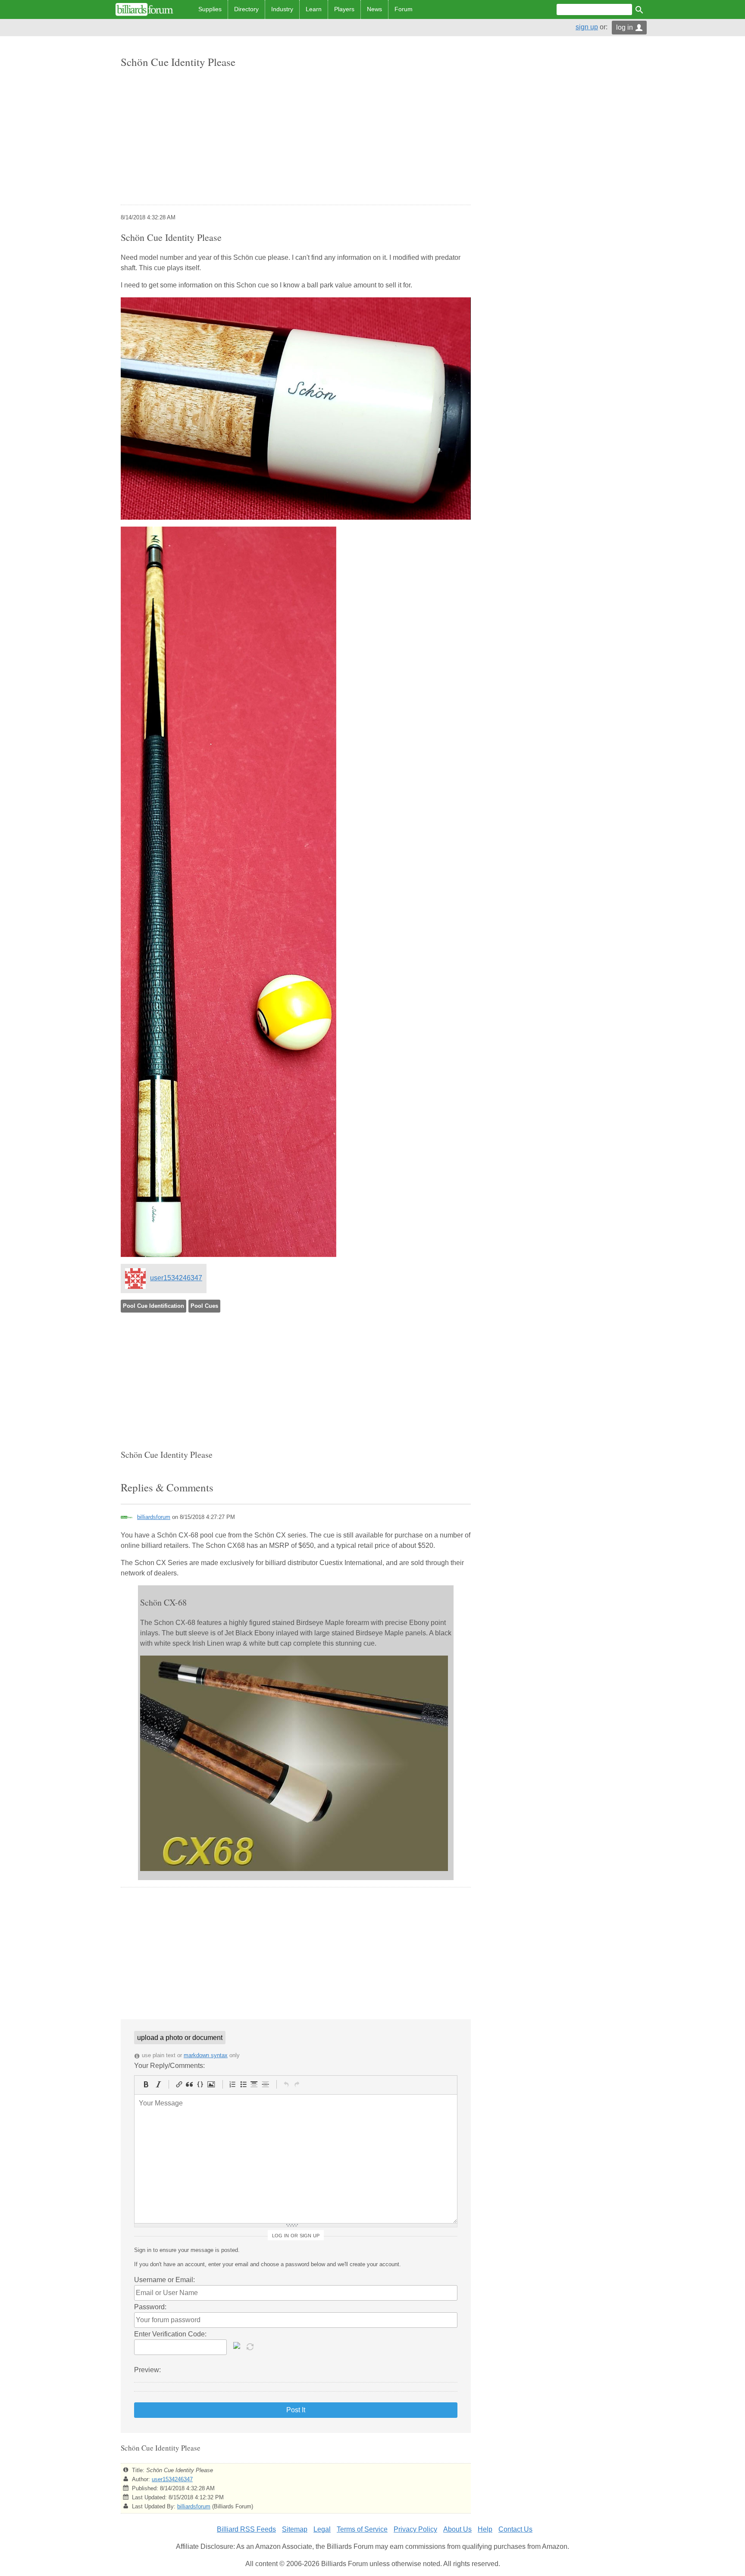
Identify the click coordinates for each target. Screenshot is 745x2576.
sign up (587, 27)
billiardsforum (154, 1517)
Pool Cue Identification (153, 1306)
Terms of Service (362, 2529)
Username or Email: (164, 2280)
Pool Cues (204, 1306)
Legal (322, 2529)
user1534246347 (176, 1278)
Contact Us (515, 2529)
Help (485, 2529)
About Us (457, 2529)
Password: (150, 2307)
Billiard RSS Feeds (246, 2529)
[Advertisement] (296, 137)
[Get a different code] (251, 2346)
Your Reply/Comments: (169, 2066)
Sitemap (295, 2529)
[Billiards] (144, 9)
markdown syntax (206, 2055)
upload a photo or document (180, 2038)
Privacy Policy (415, 2529)
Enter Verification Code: (170, 2334)
